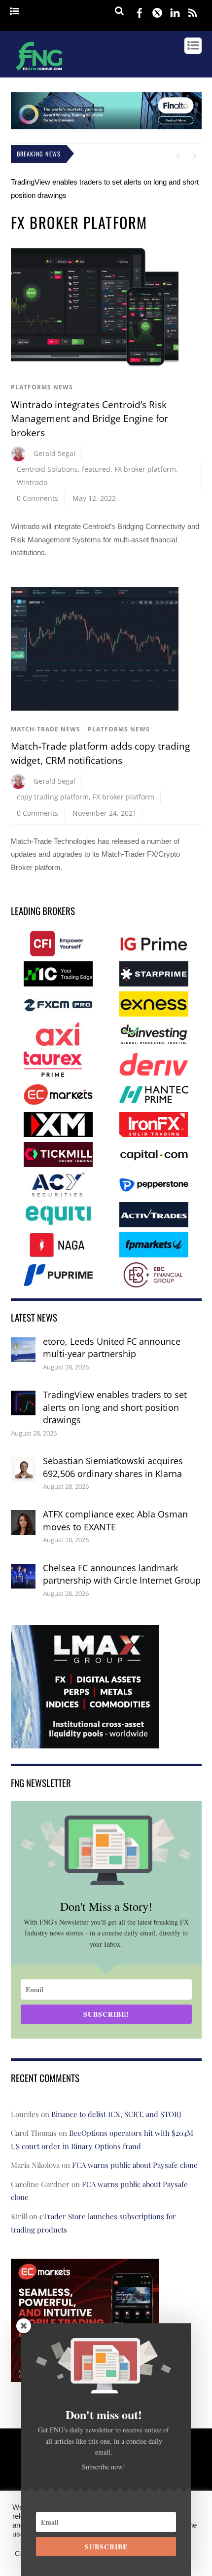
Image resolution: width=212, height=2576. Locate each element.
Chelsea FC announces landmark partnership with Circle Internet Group (122, 1574)
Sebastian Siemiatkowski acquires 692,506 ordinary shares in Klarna (113, 1467)
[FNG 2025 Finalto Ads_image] (106, 127)
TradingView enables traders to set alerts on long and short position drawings (115, 1407)
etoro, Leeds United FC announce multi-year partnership (112, 1348)
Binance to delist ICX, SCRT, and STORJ (116, 2114)
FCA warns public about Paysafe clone (135, 2165)
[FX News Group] (39, 72)
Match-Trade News (46, 729)
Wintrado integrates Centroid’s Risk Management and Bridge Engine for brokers (89, 419)
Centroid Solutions (47, 469)
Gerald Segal (54, 453)
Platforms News (42, 387)
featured (96, 469)
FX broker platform (145, 469)
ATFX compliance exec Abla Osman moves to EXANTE (115, 1520)
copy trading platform (53, 797)
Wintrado (32, 482)
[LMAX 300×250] (85, 1742)
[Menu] (15, 12)
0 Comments (37, 498)
